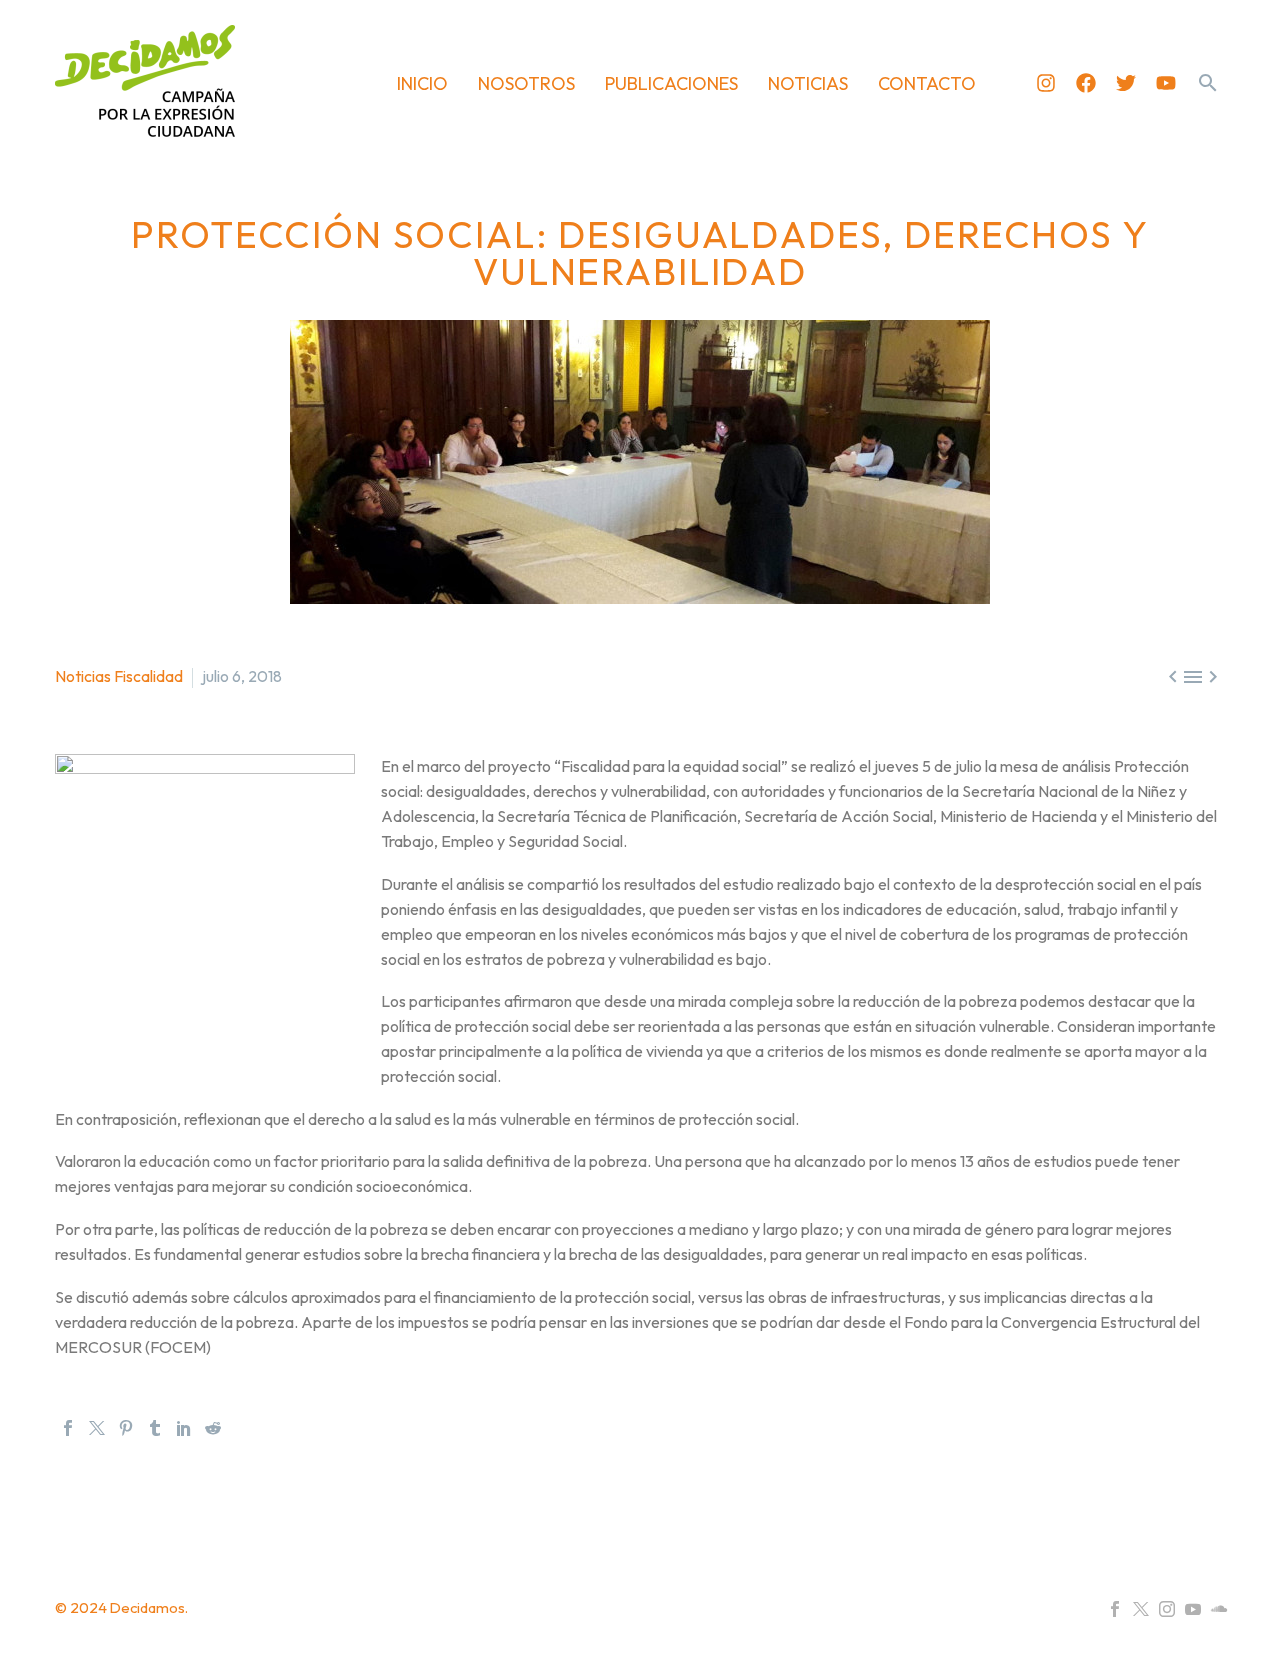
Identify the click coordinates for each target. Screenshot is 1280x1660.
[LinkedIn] (184, 1428)
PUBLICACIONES (671, 83)
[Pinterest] (126, 1428)
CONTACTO (927, 83)
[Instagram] (1046, 83)
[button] (1208, 83)
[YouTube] (1193, 1609)
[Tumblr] (155, 1428)
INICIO (422, 83)
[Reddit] (213, 1428)
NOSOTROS (526, 83)
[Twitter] (1126, 83)
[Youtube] (1166, 83)
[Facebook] (1086, 83)
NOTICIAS (808, 83)
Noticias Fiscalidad (119, 676)
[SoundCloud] (1219, 1609)
